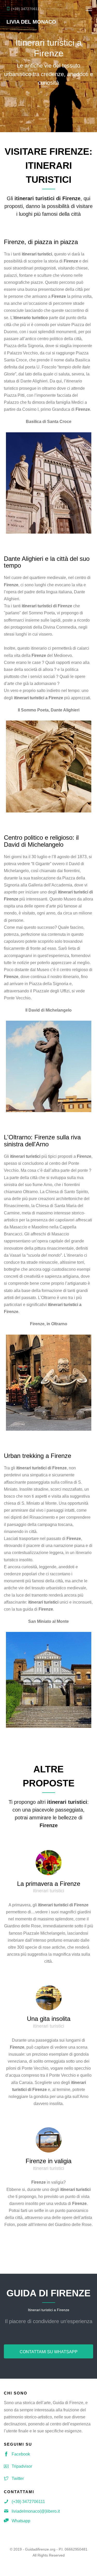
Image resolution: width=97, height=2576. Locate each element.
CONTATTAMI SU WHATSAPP (49, 2352)
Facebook (21, 2454)
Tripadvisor (22, 2466)
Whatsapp (21, 2521)
